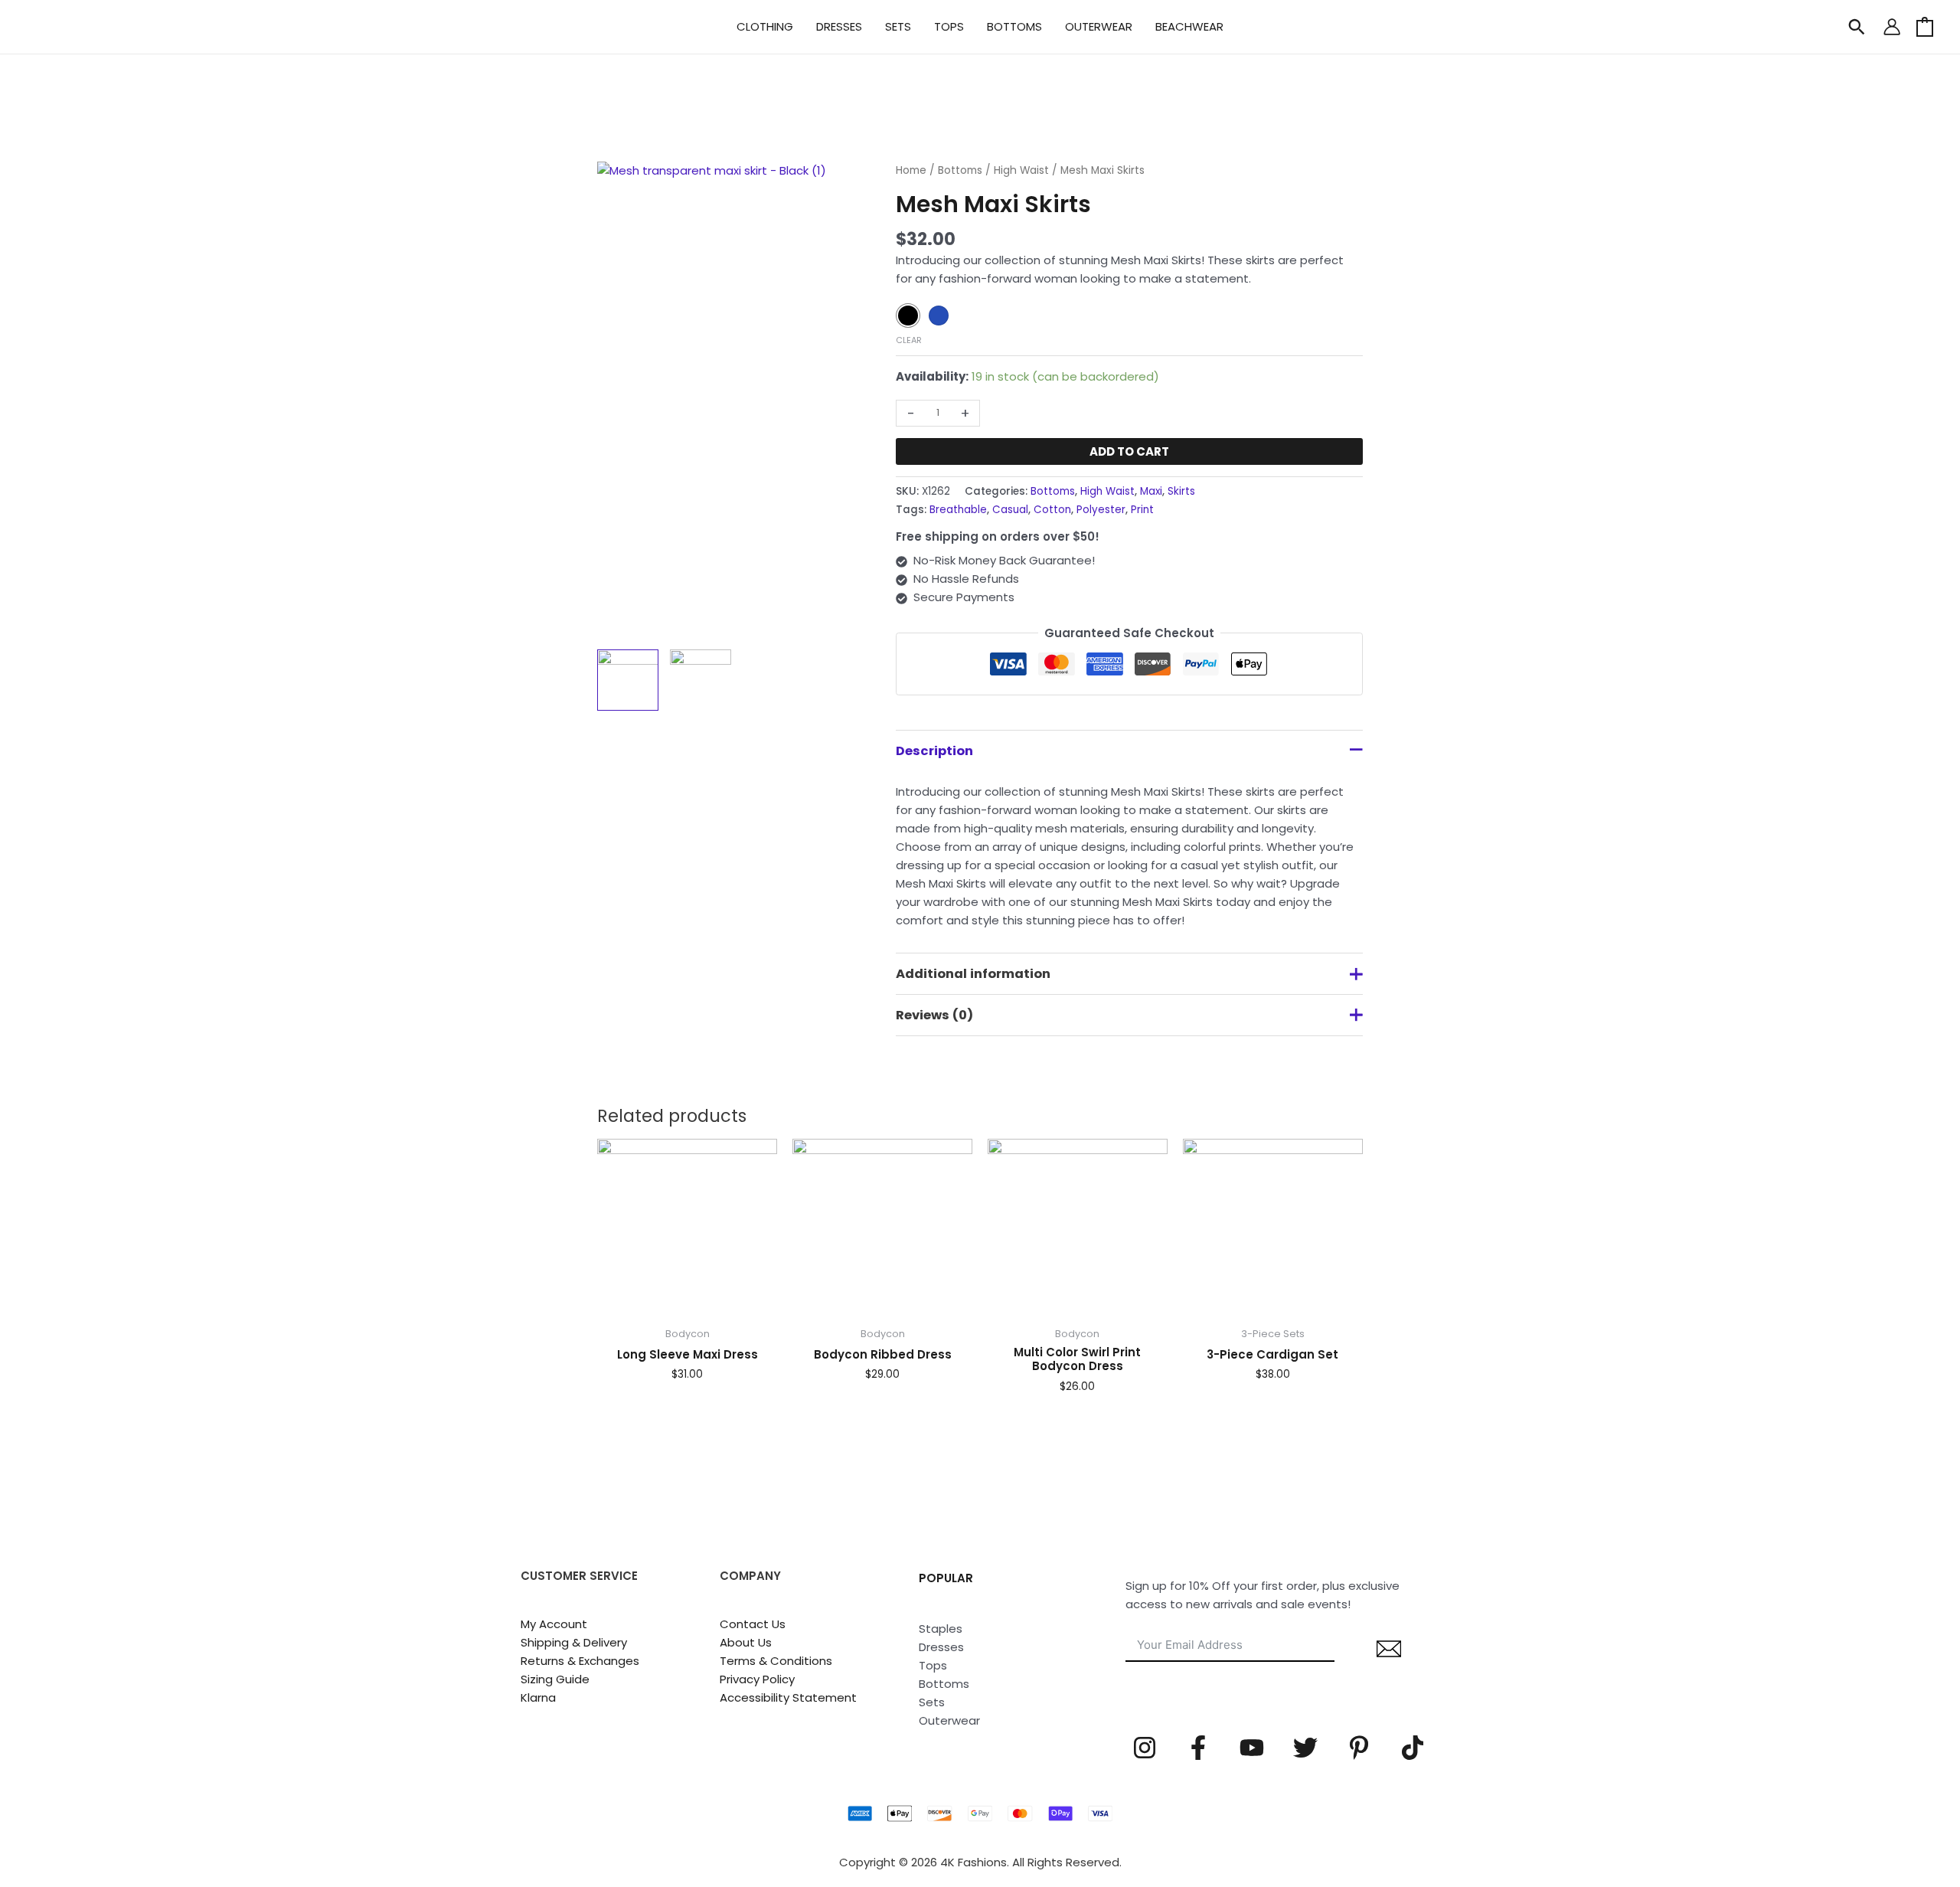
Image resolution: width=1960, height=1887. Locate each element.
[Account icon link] (1892, 27)
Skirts (1181, 491)
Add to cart (1129, 451)
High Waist (1021, 170)
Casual (1010, 510)
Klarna (538, 1697)
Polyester (1101, 510)
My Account (554, 1624)
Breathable (958, 510)
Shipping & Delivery (574, 1642)
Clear (909, 340)
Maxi (1151, 491)
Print (1142, 510)
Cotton (1052, 510)
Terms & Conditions (776, 1661)
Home (911, 170)
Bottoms (960, 170)
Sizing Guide (555, 1679)
